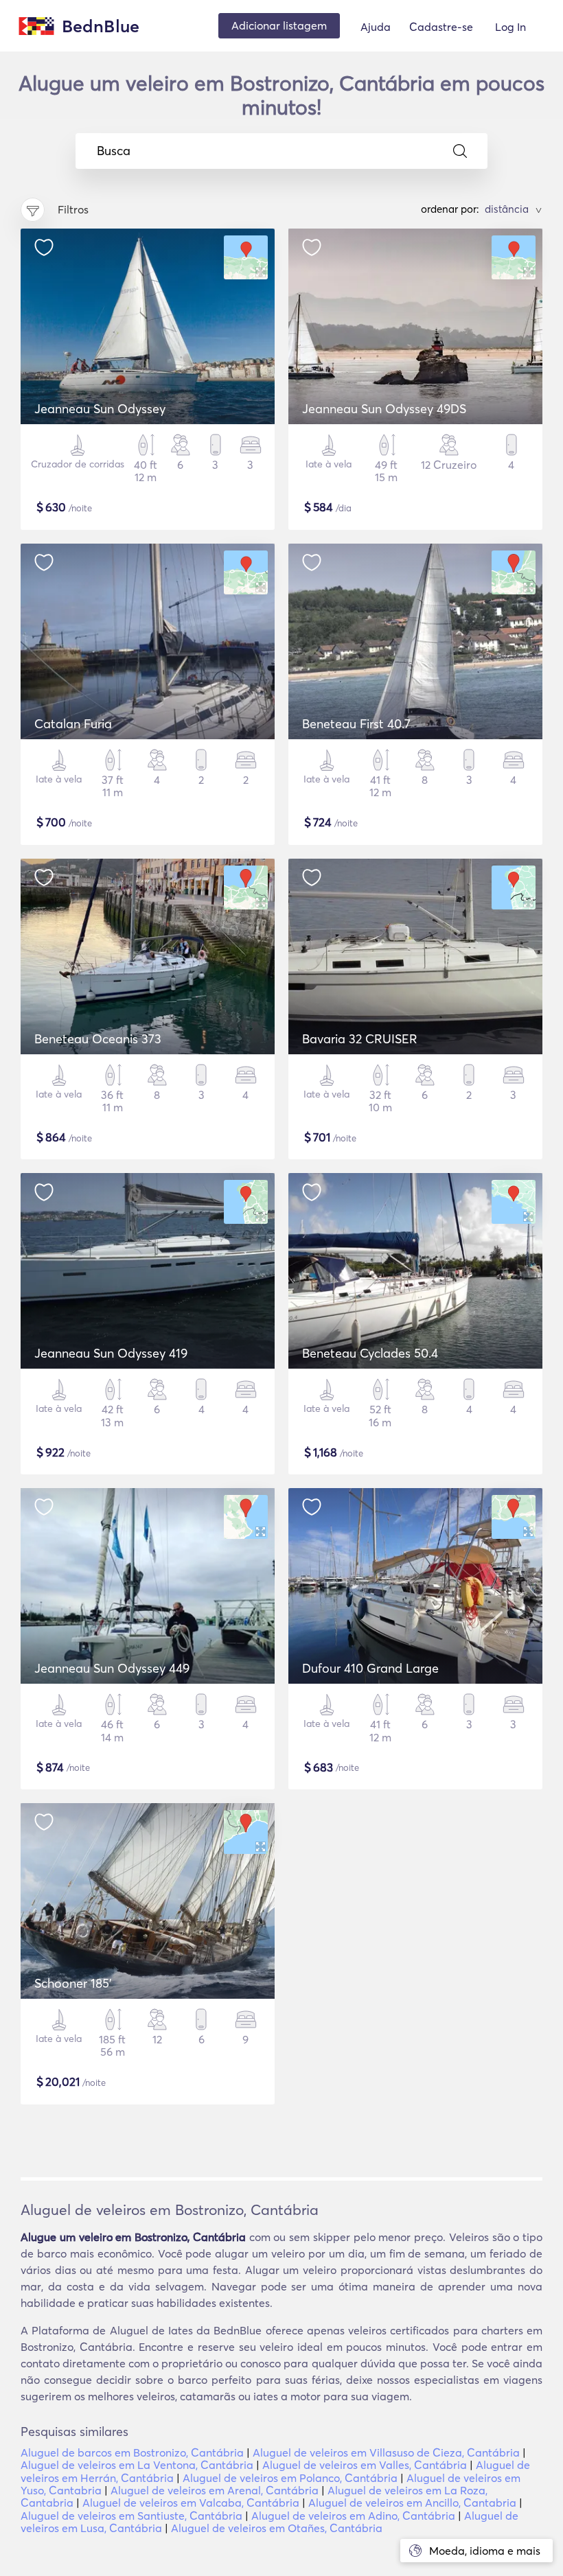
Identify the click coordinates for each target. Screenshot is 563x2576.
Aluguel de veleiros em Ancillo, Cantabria (412, 2503)
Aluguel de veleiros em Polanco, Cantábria (290, 2478)
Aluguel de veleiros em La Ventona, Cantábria (137, 2465)
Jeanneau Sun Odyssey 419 (111, 1353)
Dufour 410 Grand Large (370, 1668)
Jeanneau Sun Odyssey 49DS (384, 409)
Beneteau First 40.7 (356, 724)
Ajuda (376, 27)
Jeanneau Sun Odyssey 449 (112, 1668)
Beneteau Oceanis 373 (98, 1039)
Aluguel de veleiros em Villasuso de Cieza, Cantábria (386, 2452)
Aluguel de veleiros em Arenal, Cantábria (215, 2490)
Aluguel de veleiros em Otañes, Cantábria (277, 2528)
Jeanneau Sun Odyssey (100, 409)
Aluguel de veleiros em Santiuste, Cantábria (131, 2516)
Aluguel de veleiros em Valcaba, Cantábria (191, 2503)
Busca (114, 151)
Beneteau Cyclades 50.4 (370, 1353)
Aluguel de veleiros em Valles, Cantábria (365, 2465)
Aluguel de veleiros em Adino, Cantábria (353, 2516)
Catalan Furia (73, 724)
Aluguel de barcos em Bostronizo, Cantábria (132, 2452)
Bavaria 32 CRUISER (360, 1039)
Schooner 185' (73, 1983)
